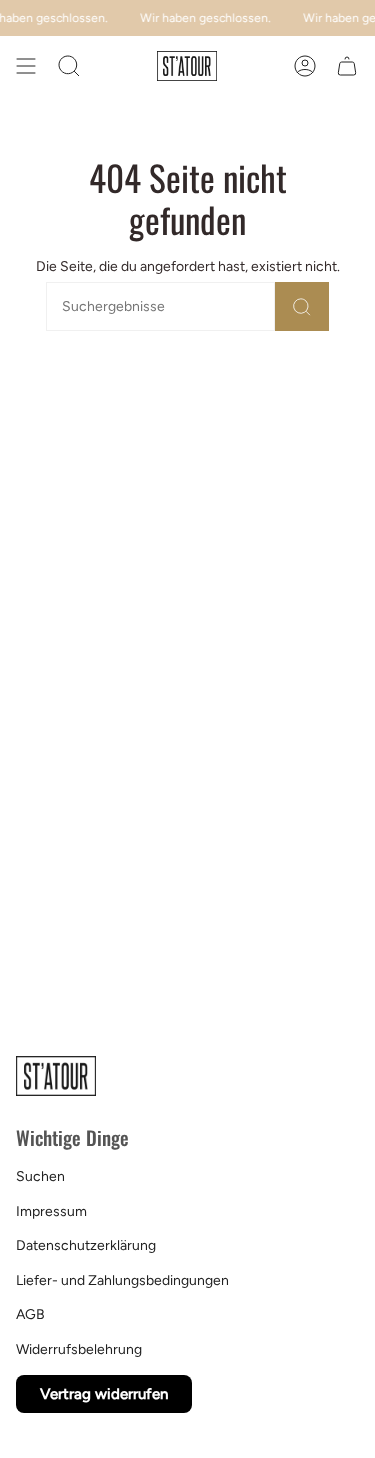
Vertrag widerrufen (104, 1394)
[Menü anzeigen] (26, 66)
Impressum (51, 1211)
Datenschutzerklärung (86, 1245)
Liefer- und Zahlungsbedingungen (122, 1280)
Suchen (40, 1176)
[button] (69, 66)
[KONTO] (305, 66)
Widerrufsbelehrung (79, 1349)
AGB (30, 1314)
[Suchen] (302, 306)
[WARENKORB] (347, 66)
